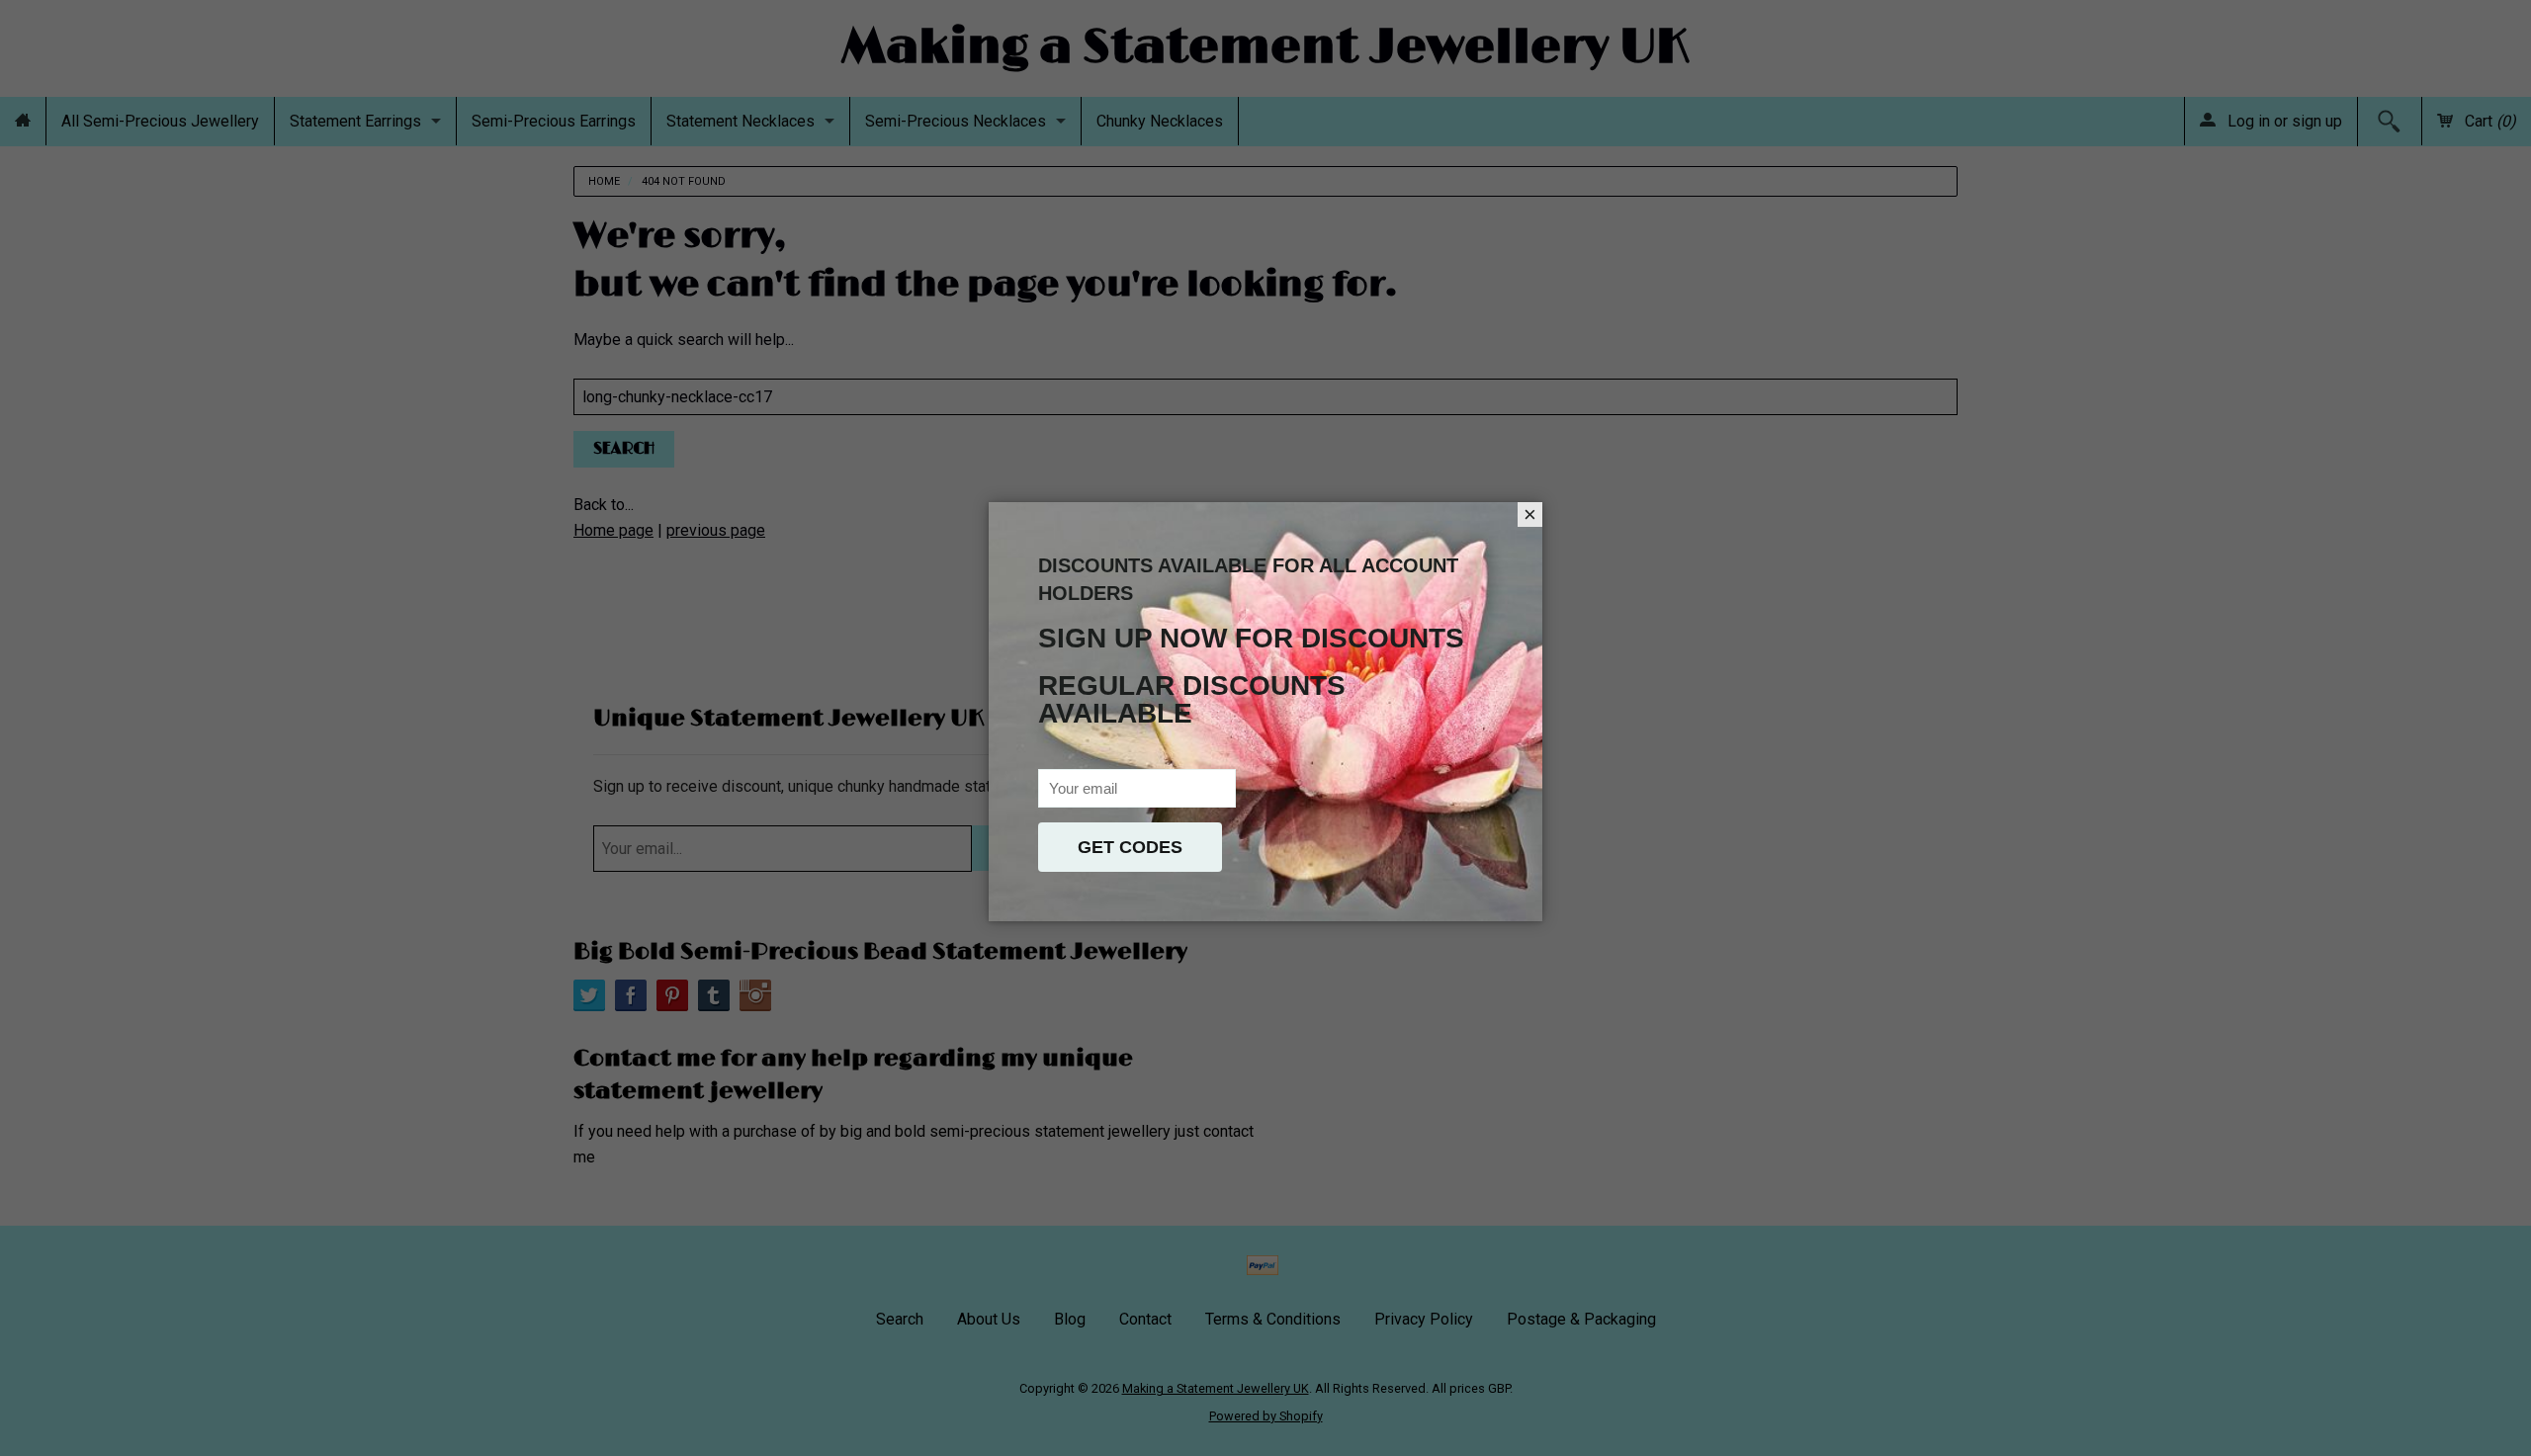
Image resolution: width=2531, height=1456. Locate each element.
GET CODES (1130, 847)
